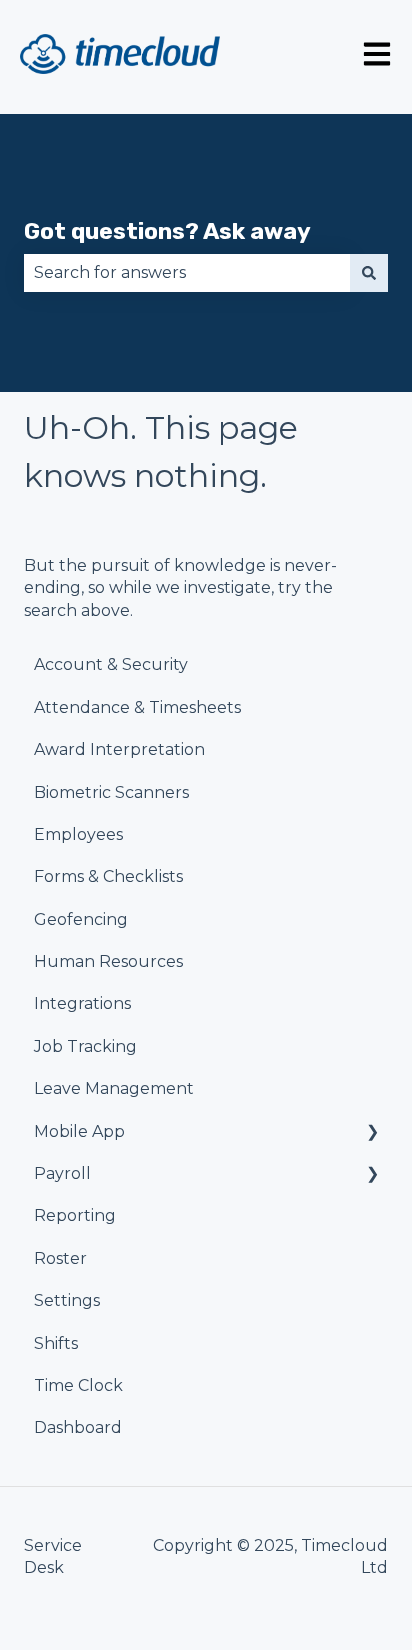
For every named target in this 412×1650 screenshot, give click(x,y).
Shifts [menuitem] (56, 1343)
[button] (372, 1133)
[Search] (369, 273)
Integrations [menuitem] (82, 1003)
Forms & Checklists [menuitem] (108, 876)
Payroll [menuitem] (62, 1173)
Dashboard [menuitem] (78, 1427)
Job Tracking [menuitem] (85, 1046)
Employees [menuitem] (78, 834)
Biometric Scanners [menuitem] (111, 792)
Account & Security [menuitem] (111, 664)
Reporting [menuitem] (75, 1215)
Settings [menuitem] (67, 1300)
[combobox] (187, 273)
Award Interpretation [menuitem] (119, 749)
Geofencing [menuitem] (81, 919)
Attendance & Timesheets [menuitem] (137, 707)
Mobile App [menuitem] (79, 1131)
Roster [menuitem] (60, 1258)
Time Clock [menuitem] (78, 1385)
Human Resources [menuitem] (108, 961)
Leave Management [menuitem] (114, 1088)
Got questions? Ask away (167, 231)
